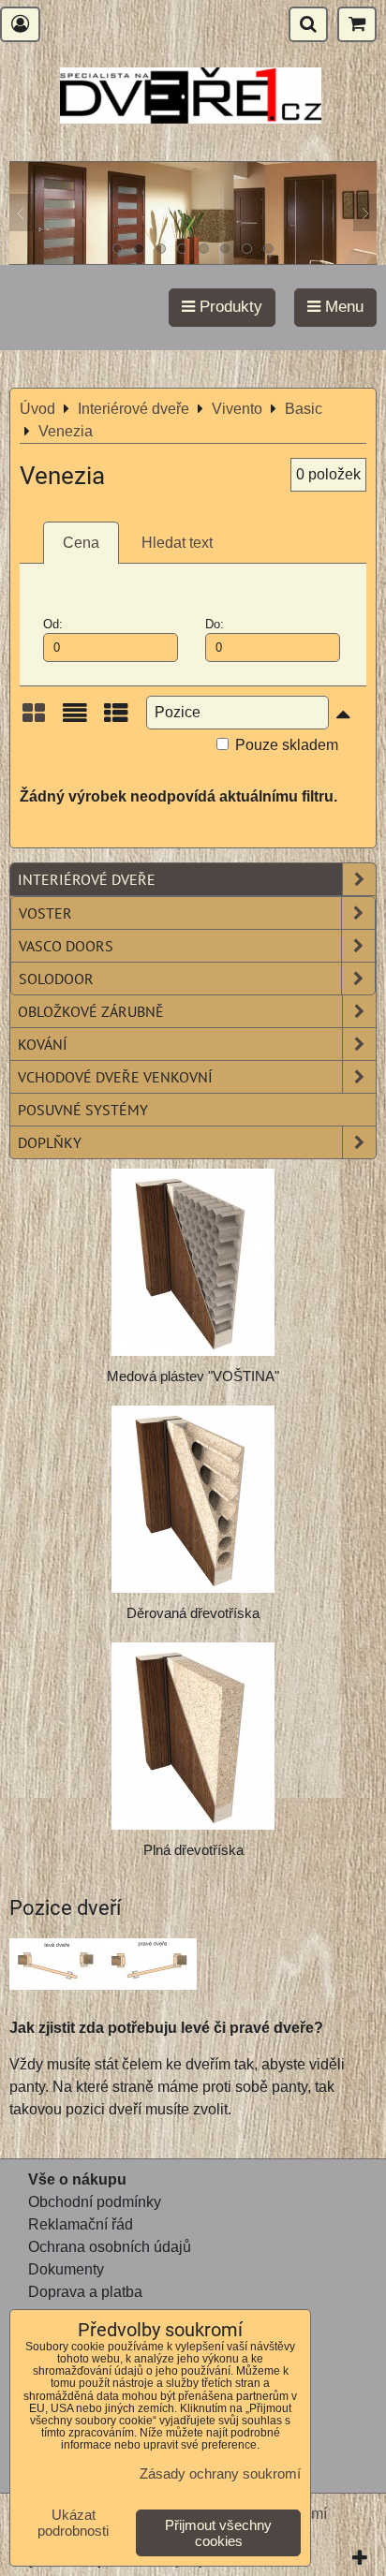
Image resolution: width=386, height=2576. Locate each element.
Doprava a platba (85, 2292)
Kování (43, 1044)
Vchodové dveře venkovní (115, 1077)
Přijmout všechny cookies (218, 2533)
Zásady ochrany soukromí (220, 2473)
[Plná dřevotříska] (193, 1736)
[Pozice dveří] (103, 1967)
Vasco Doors (66, 946)
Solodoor (56, 979)
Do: (215, 624)
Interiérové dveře (87, 879)
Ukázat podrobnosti (73, 2523)
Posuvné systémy (83, 1110)
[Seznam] (75, 720)
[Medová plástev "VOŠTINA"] (193, 1262)
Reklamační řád (81, 2224)
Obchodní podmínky (95, 2202)
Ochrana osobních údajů (110, 2247)
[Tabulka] (116, 720)
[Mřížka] (34, 720)
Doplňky (50, 1142)
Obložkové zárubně (91, 1011)
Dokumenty (66, 2269)
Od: (53, 624)
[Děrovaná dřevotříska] (193, 1499)
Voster (45, 913)
